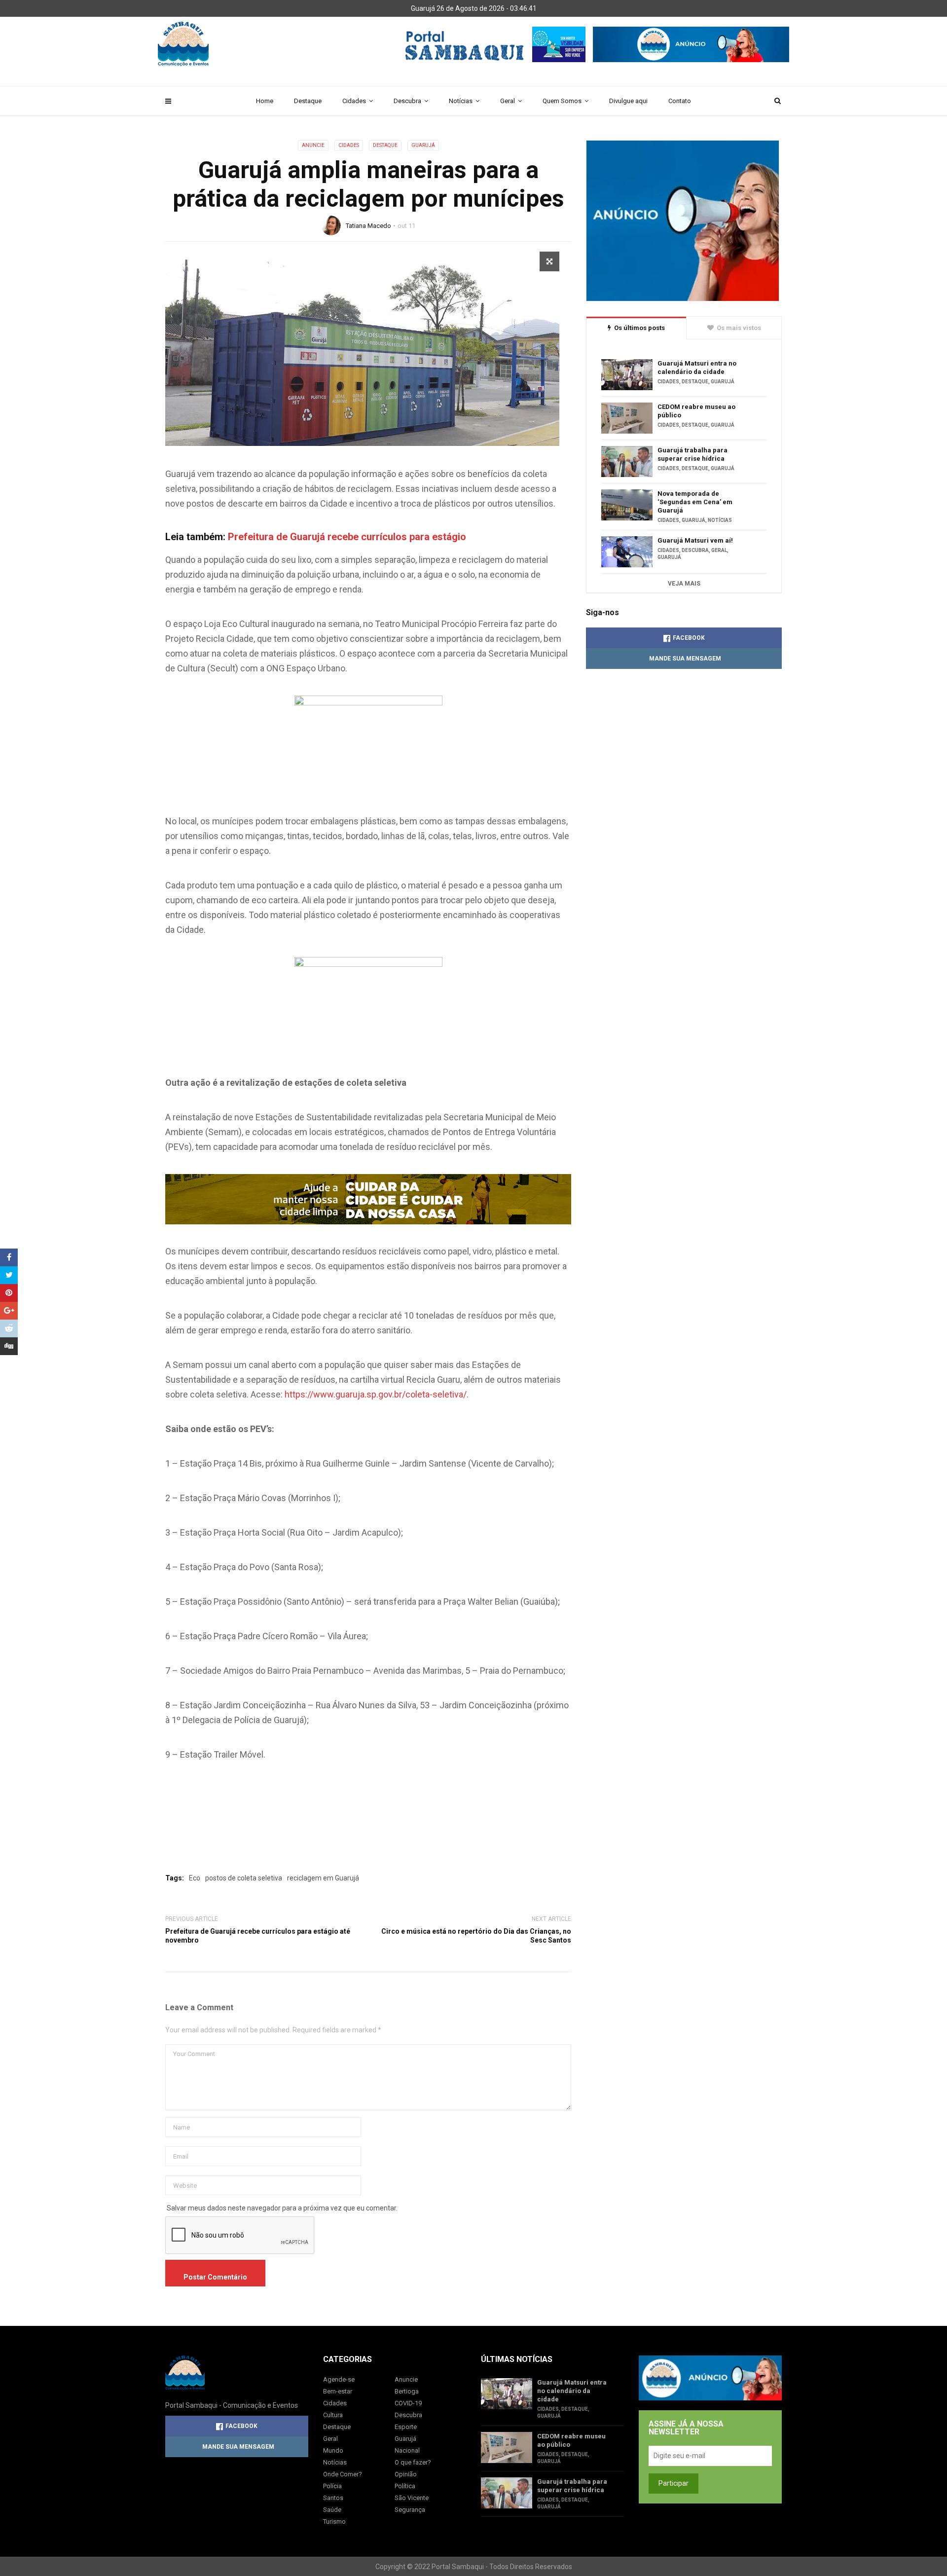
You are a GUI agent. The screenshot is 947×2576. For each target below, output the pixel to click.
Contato (680, 101)
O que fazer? (413, 2462)
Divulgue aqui (628, 101)
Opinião (406, 2474)
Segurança (410, 2510)
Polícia (332, 2486)
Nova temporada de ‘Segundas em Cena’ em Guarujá (695, 502)
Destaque (308, 101)
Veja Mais (684, 584)
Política (405, 2486)
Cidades (354, 101)
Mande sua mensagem (685, 659)
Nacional (407, 2450)
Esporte (406, 2427)
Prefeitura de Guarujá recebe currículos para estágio (347, 537)
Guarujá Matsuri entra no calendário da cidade (697, 368)
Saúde (332, 2510)
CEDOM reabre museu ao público (696, 411)
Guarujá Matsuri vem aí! (695, 540)
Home (265, 101)
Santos (333, 2498)
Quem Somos (562, 101)
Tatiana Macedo (368, 226)
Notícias (461, 101)
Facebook (689, 638)
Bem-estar (338, 2391)
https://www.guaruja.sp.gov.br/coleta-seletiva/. (377, 1394)
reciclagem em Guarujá (323, 1878)
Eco (195, 1878)
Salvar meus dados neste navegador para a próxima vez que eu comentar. (282, 2208)
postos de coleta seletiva (244, 1878)
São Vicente (412, 2498)
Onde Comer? (343, 2474)
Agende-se (339, 2379)
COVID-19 (408, 2403)
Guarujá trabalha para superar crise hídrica (692, 454)
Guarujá (423, 145)
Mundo (333, 2450)
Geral (508, 101)
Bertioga (407, 2391)
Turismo (334, 2521)
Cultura (333, 2415)
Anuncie (313, 145)
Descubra (407, 101)
